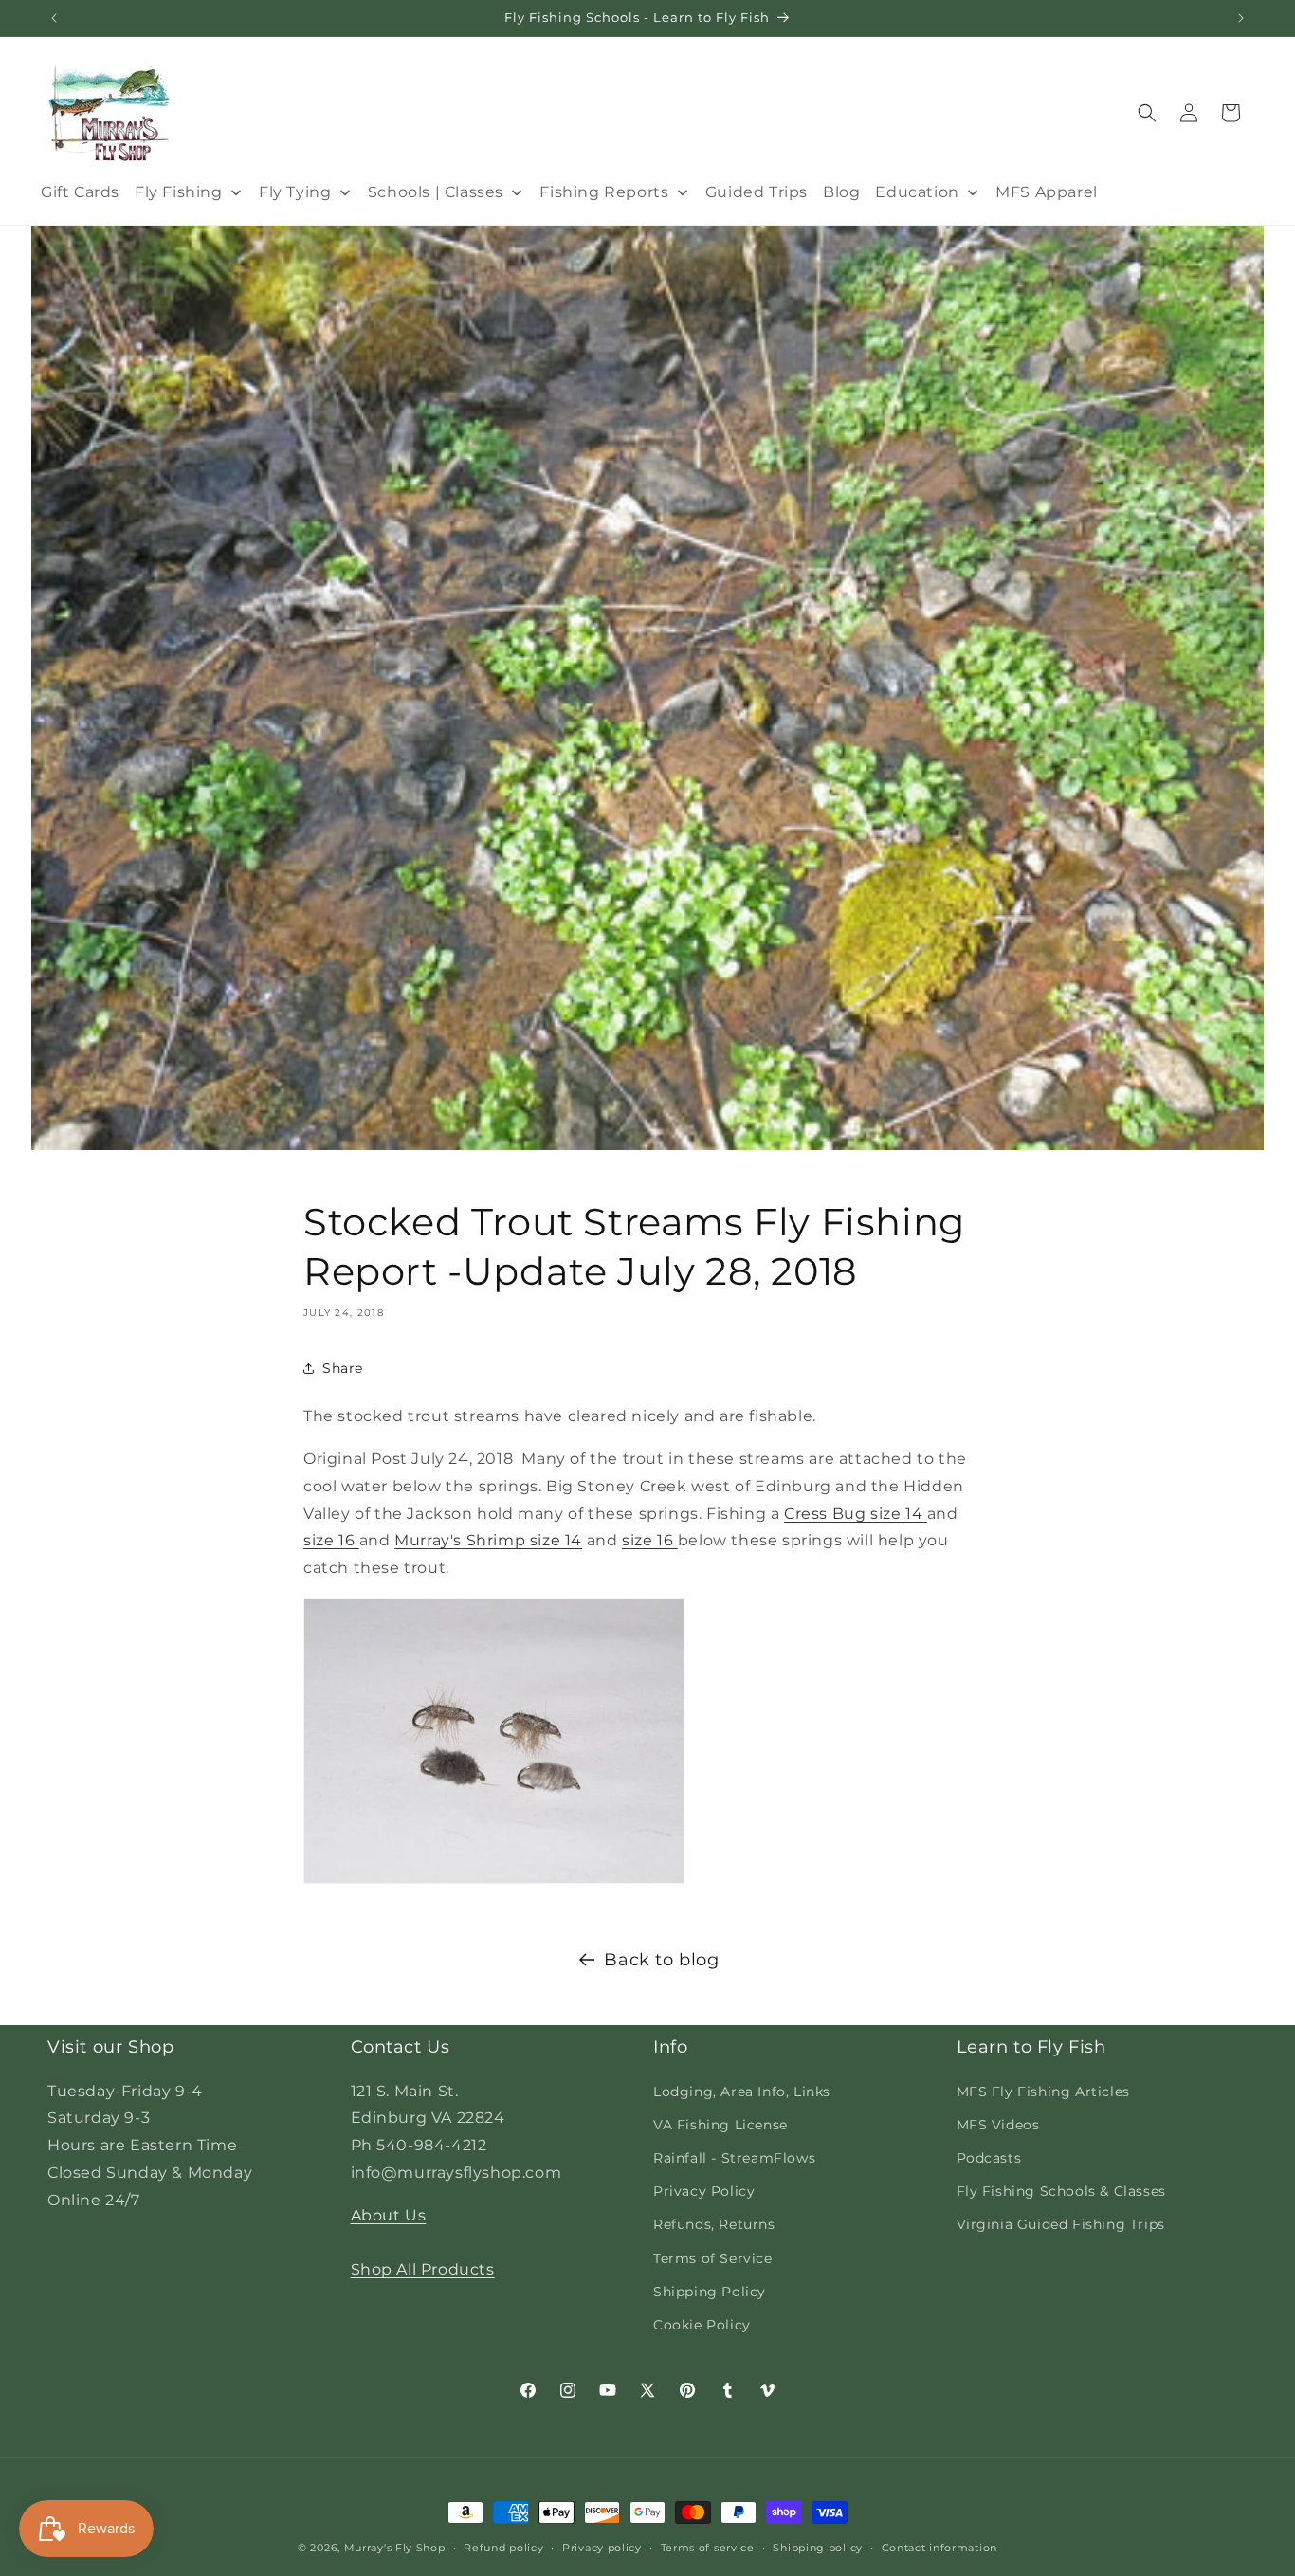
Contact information (939, 2547)
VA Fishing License (720, 2124)
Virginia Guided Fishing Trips (1061, 2224)
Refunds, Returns (714, 2224)
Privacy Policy (704, 2191)
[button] (1147, 113)
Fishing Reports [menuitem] (604, 192)
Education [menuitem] (917, 192)
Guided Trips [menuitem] (757, 192)
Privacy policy (602, 2547)
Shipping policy (818, 2547)
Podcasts (989, 2157)
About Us (389, 2214)
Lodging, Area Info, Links (742, 2091)
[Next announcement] (1241, 18)
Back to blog (661, 1960)
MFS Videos (998, 2124)
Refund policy (503, 2547)
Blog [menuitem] (841, 192)
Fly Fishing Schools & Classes (1061, 2191)
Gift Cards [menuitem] (80, 192)
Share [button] (343, 1368)
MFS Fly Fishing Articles (1043, 2091)
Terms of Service (713, 2257)
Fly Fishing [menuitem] (179, 192)
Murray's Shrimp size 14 (488, 1540)
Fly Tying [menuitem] (295, 192)
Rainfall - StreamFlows (734, 2157)
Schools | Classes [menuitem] (436, 192)
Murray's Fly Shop (395, 2548)
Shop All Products (423, 2269)
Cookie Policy (702, 2324)
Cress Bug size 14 (856, 1514)
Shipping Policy (710, 2291)
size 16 (331, 1540)
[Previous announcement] (54, 18)
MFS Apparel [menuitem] (1047, 192)
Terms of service (708, 2547)
